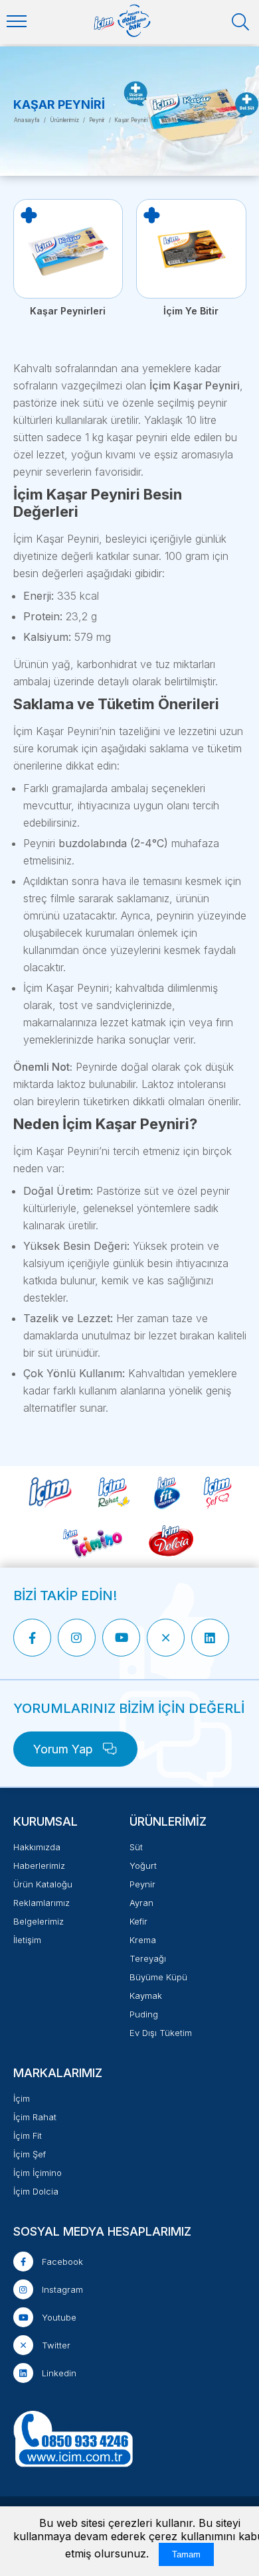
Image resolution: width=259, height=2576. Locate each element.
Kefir (138, 1921)
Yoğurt (143, 1865)
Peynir (97, 120)
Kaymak (146, 1996)
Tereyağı (148, 1958)
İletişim (27, 1940)
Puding (144, 2014)
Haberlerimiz (39, 1865)
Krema (143, 1940)
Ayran (141, 1903)
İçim (22, 2098)
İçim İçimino (38, 2173)
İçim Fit (28, 2135)
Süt (136, 1847)
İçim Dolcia (36, 2191)
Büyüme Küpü (158, 1977)
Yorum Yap (65, 1749)
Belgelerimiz (39, 1921)
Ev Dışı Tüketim (161, 2033)
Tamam (186, 2554)
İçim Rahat (35, 2117)
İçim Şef (30, 2154)
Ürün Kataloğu (43, 1884)
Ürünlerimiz (64, 120)
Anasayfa (27, 120)
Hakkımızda (37, 1847)
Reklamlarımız (42, 1903)
